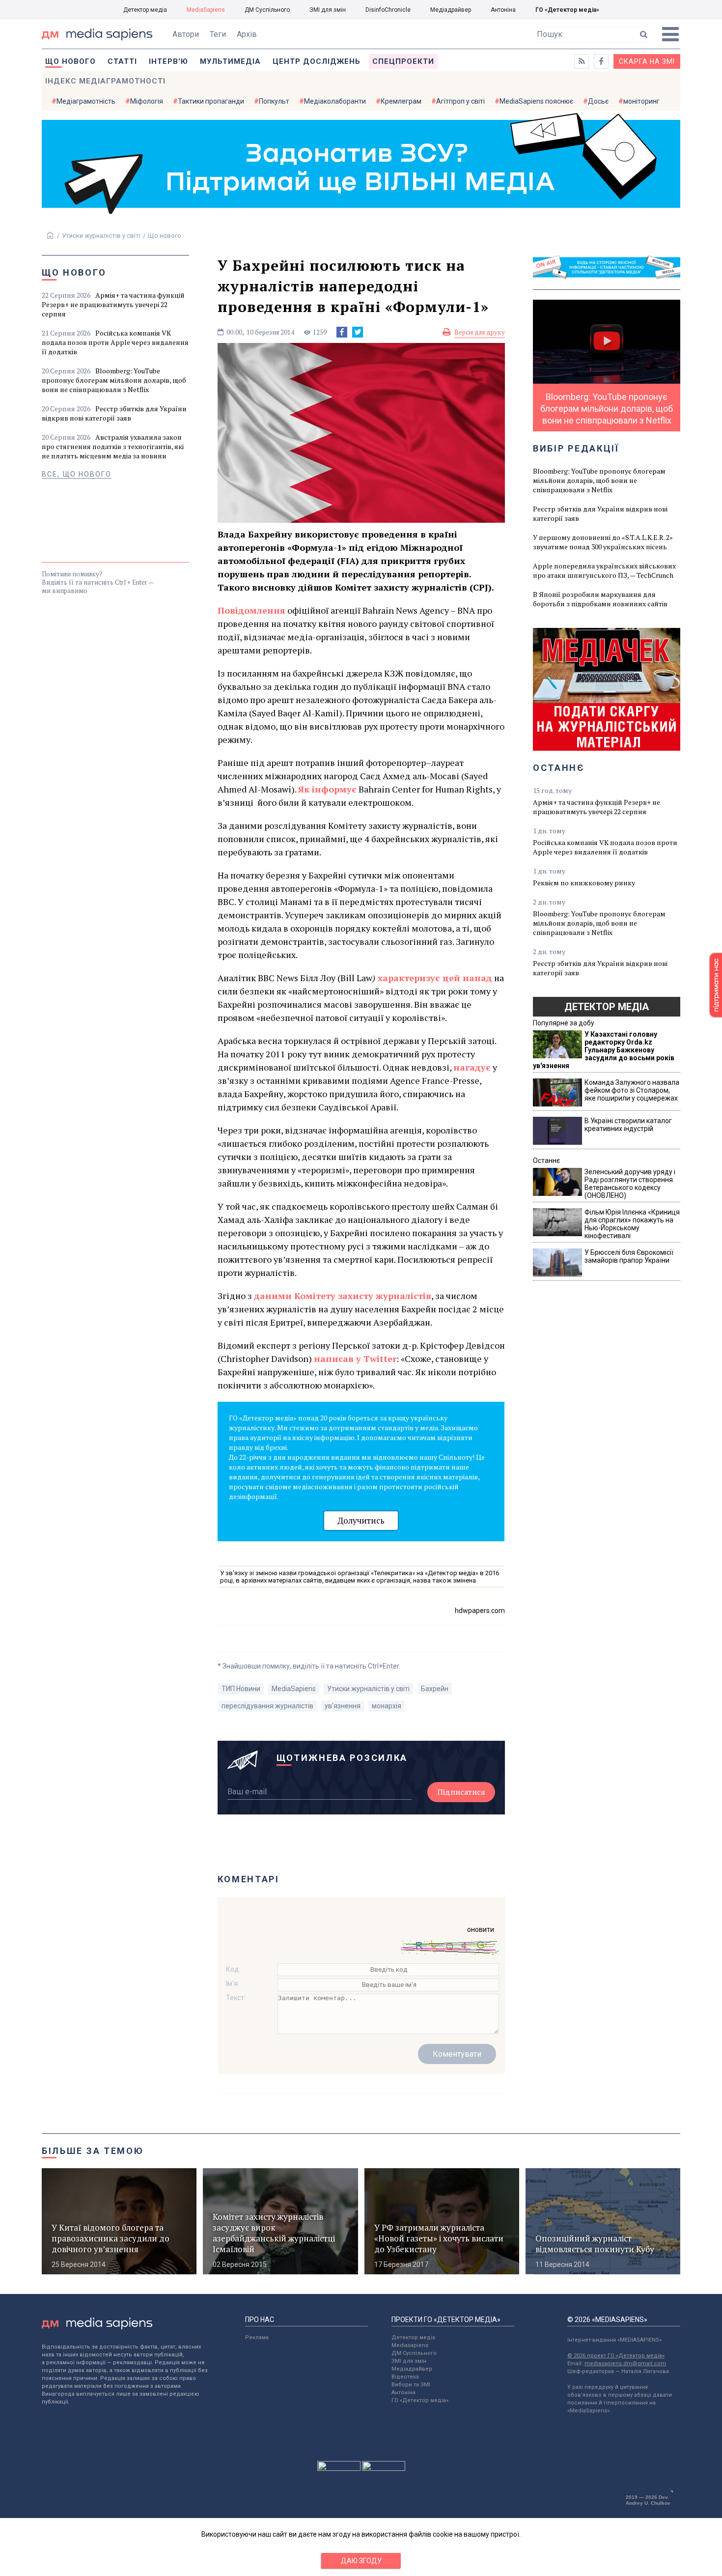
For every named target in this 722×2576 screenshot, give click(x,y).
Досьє (598, 101)
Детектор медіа (145, 10)
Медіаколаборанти (335, 101)
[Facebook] (342, 332)
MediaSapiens (206, 10)
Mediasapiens (410, 2345)
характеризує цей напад (435, 978)
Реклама (257, 2337)
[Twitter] (358, 332)
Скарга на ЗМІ (647, 61)
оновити (481, 1929)
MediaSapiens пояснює (536, 101)
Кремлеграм (401, 101)
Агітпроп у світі (460, 101)
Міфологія (147, 101)
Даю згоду (361, 2561)
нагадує (472, 1067)
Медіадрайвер (451, 10)
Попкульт (274, 101)
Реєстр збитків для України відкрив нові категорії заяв (114, 413)
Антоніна (503, 10)
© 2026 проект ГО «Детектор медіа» (616, 2356)
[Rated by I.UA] (339, 2468)
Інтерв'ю (168, 61)
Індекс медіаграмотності (105, 81)
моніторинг (641, 101)
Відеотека (405, 2377)
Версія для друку (480, 332)
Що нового (70, 61)
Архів (247, 34)
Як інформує (327, 789)
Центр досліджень (317, 61)
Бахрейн (435, 1689)
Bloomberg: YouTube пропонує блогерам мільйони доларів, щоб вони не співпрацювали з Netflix (114, 380)
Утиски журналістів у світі (101, 236)
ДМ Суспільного (267, 10)
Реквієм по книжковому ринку (584, 883)
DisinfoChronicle (388, 10)
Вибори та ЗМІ (411, 2385)
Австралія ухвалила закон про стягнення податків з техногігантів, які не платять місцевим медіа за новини (113, 446)
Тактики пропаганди (211, 101)
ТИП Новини (241, 1689)
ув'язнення (343, 1706)
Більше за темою (93, 2151)
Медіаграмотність (86, 101)
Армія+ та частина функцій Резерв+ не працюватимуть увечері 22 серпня (113, 304)
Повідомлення (251, 610)
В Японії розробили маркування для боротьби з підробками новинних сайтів (600, 599)
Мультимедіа (230, 61)
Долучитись (361, 1520)
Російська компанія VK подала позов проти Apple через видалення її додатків (115, 342)
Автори (186, 34)
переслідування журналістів (267, 1706)
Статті (122, 61)
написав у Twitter (355, 1359)
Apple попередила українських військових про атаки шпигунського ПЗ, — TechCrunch (604, 570)
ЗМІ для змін (328, 10)
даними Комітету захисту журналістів (343, 1296)
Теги (218, 34)
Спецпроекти (403, 61)
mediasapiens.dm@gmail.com (625, 2364)
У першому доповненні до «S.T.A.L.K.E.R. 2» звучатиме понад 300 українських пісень (603, 542)
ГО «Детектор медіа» (567, 10)
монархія (387, 1706)
